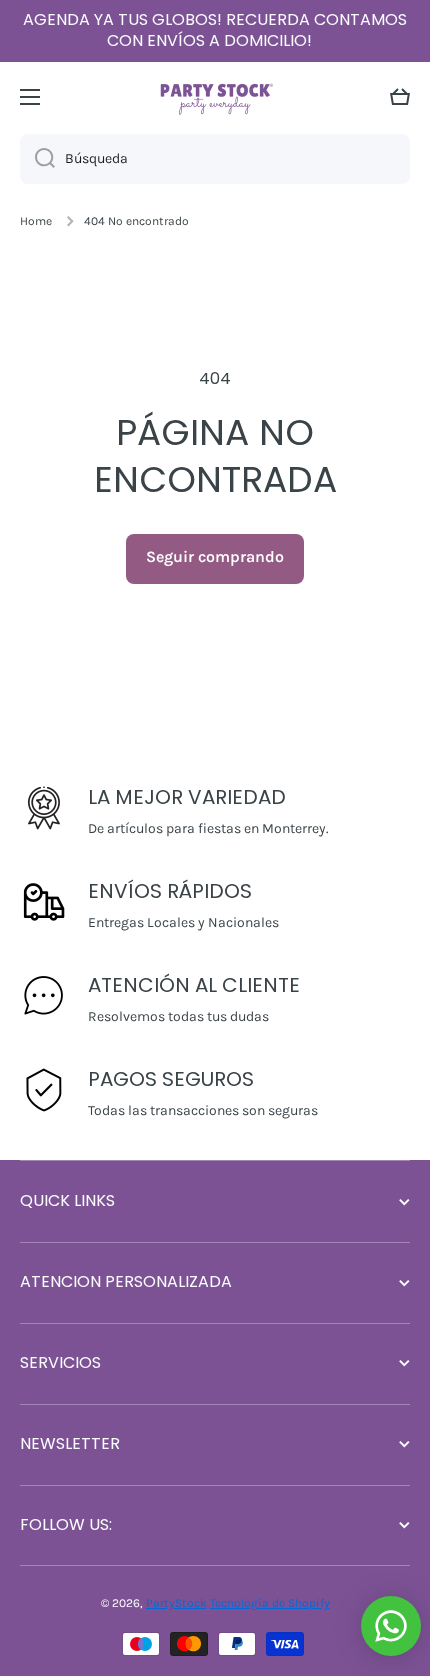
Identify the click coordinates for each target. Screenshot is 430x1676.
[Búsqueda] (37, 159)
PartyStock (176, 1603)
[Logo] (215, 96)
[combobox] (215, 159)
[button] (400, 97)
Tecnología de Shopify (270, 1603)
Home (36, 221)
